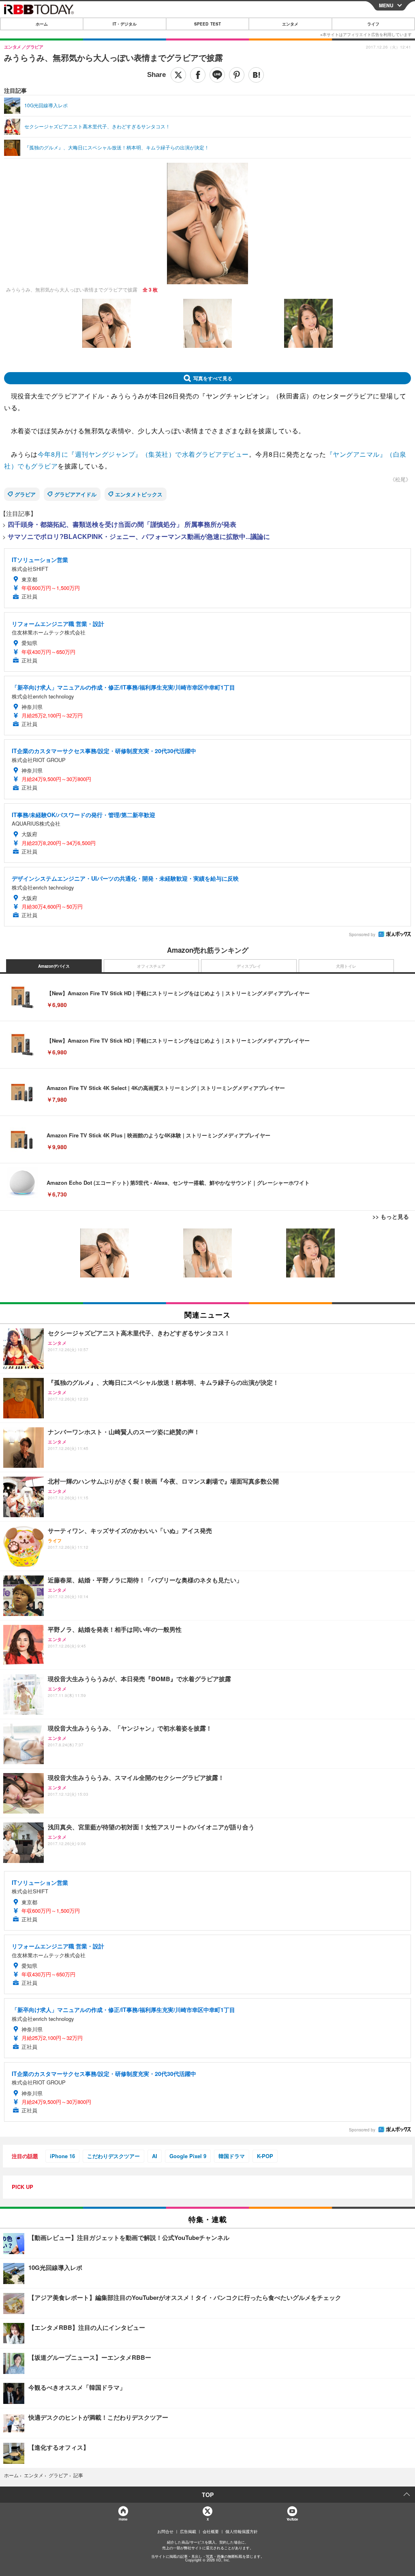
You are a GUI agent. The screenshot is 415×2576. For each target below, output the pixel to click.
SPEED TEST (207, 24)
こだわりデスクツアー (113, 2156)
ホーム (42, 24)
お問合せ (165, 2531)
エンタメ (290, 24)
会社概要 (211, 2531)
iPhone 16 (62, 2156)
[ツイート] (178, 75)
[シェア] (198, 75)
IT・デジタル (125, 24)
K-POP (265, 2156)
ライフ (373, 24)
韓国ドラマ (232, 2156)
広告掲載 (188, 2531)
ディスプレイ (249, 966)
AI (155, 2156)
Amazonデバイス (54, 966)
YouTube (292, 2519)
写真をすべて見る (213, 378)
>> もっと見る (391, 1216)
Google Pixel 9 (188, 2156)
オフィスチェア (151, 966)
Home (123, 2519)
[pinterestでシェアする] (237, 75)
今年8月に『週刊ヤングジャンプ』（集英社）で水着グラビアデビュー (143, 454)
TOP (208, 2495)
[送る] (217, 75)
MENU (386, 5)
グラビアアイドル (75, 494)
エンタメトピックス (139, 494)
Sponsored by (362, 935)
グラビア (25, 494)
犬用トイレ (346, 966)
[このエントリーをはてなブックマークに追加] (256, 75)
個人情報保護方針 (242, 2531)
